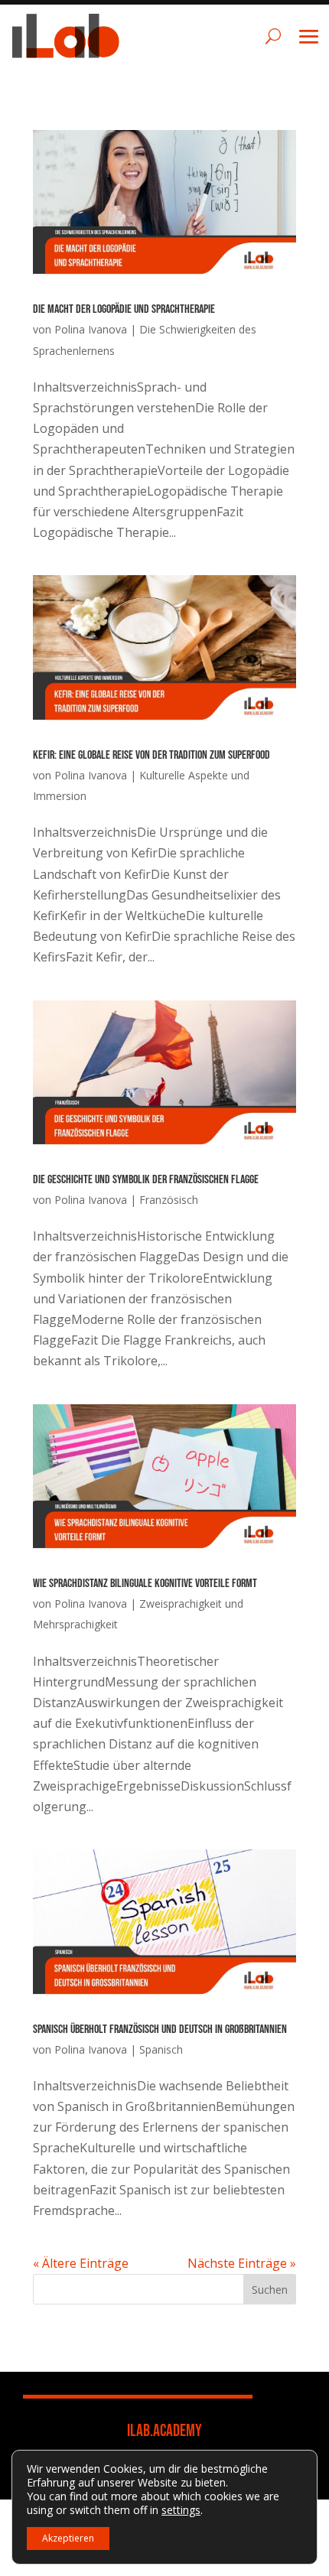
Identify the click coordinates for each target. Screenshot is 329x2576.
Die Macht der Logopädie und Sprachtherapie (124, 309)
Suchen (270, 2290)
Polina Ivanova (91, 329)
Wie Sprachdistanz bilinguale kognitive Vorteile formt (145, 1584)
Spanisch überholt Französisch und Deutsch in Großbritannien (160, 2030)
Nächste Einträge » (242, 2263)
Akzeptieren (68, 2538)
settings (181, 2510)
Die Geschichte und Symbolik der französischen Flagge (146, 1180)
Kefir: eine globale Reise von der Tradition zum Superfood (151, 755)
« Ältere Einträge (81, 2263)
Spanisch (161, 2049)
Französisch (169, 1200)
